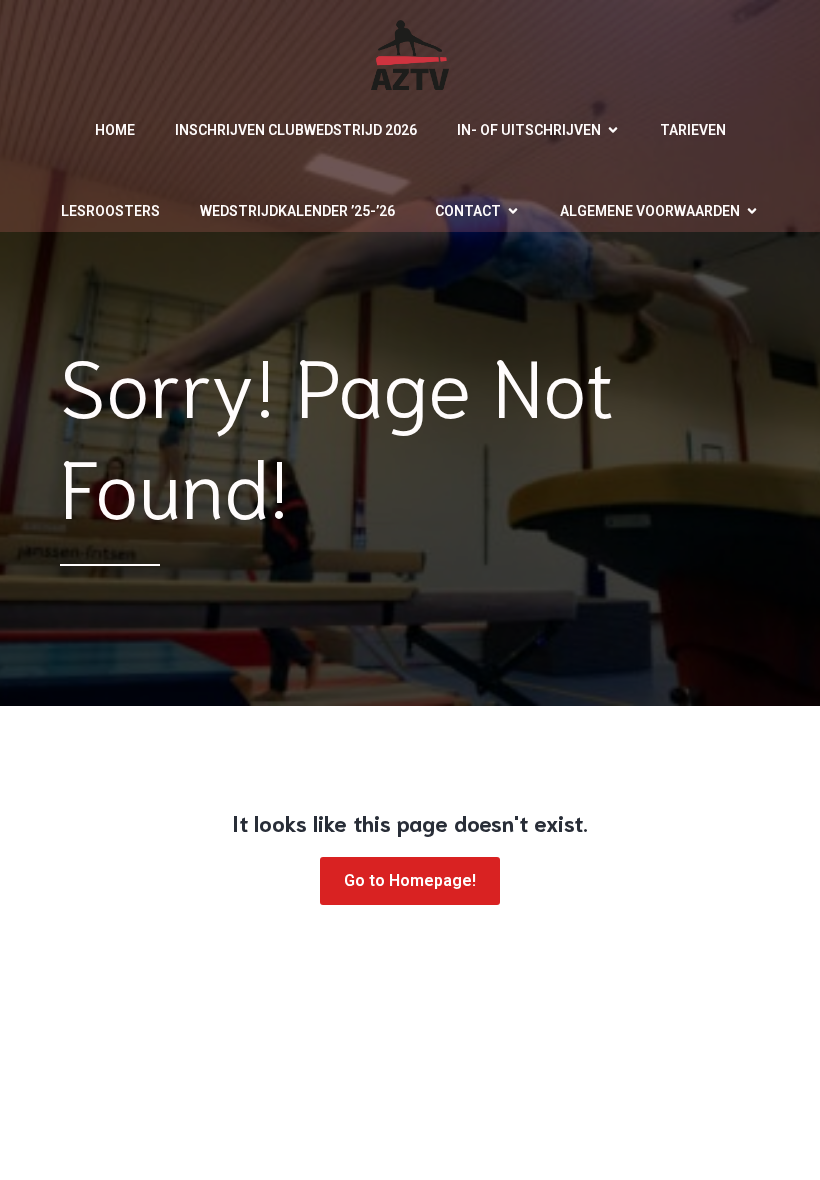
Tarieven (693, 130)
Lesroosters (110, 211)
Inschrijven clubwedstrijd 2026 (296, 130)
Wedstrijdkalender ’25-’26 (297, 211)
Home (115, 130)
